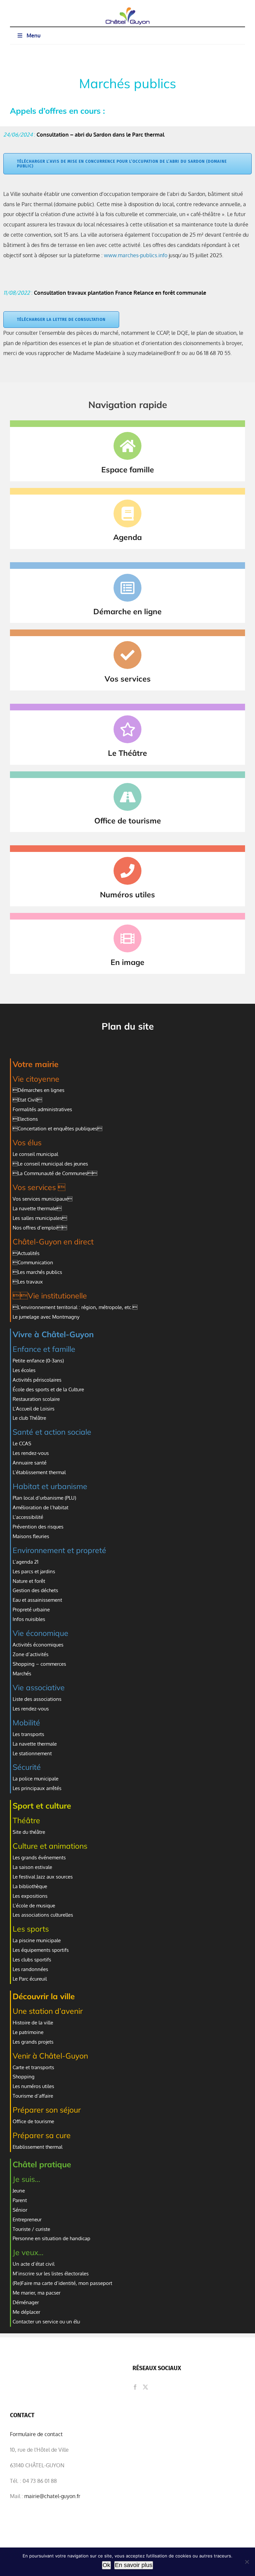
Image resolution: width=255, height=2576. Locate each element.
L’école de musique (34, 1906)
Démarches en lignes (39, 1090)
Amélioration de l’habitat (41, 1507)
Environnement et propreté (59, 1550)
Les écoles (24, 1370)
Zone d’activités (31, 1654)
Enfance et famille (44, 1349)
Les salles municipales (40, 1218)
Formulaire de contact (36, 2434)
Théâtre (26, 1820)
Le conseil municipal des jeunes (50, 1164)
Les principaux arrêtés (37, 1788)
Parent (20, 2200)
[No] (247, 2562)
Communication (33, 1262)
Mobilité (26, 1723)
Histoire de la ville (33, 2023)
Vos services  (39, 1187)
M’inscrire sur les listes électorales (51, 2274)
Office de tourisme (33, 2121)
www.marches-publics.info (136, 255)
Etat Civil (27, 1100)
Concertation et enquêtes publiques (57, 1129)
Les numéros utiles (33, 2086)
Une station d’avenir (48, 2011)
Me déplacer (26, 2312)
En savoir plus (134, 2565)
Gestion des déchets (35, 1590)
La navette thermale (37, 1208)
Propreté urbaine (31, 1610)
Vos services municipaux (42, 1199)
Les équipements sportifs (41, 1950)
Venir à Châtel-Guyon (50, 2056)
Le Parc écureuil (30, 1979)
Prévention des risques (38, 1527)
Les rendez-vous (31, 1453)
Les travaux (28, 1282)
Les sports (31, 1929)
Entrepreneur (28, 2219)
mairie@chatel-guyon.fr (52, 2496)
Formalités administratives (42, 1109)
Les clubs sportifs (32, 1960)
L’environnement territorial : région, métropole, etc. (75, 1307)
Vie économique (41, 1633)
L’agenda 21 (26, 1562)
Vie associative (39, 1687)
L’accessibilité (28, 1517)
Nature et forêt (29, 1581)
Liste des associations (37, 1699)
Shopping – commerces (39, 1664)
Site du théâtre (29, 1832)
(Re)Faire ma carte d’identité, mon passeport (62, 2283)
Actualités (26, 1253)
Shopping (24, 2077)
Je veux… (28, 2252)
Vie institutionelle (50, 1296)
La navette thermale (35, 1744)
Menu (34, 35)
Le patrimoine (28, 2032)
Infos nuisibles (29, 1619)
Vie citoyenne (36, 1079)
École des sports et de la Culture (48, 1389)
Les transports (28, 1734)
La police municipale (36, 1779)
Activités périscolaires (37, 1380)
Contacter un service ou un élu (46, 2322)
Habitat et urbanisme (50, 1486)
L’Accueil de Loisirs (34, 1409)
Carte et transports (34, 2067)
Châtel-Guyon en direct (53, 1242)
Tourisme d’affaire (33, 2096)
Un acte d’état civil (34, 2264)
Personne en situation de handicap (51, 2238)
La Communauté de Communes (55, 1173)
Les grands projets (33, 2042)
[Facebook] (135, 2387)
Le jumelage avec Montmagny (46, 1317)
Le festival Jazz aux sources (43, 1877)
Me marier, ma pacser (37, 2293)
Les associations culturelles (43, 1915)
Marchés (22, 1674)
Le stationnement (32, 1753)
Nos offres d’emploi (40, 1228)
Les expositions (30, 1896)
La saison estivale (32, 1867)
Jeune (19, 2191)
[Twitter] (145, 2387)
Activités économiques (38, 1645)
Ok (106, 2565)
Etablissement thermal (38, 2147)
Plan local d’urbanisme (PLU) (44, 1498)
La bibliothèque (30, 1886)
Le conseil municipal (35, 1154)
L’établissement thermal (39, 1472)
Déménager (26, 2302)
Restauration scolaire (36, 1399)
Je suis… (26, 2179)
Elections (25, 1119)
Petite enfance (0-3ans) (38, 1361)
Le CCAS (22, 1443)
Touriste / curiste (31, 2229)
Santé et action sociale (52, 1432)
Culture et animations (50, 1846)
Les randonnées (30, 1969)
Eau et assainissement (37, 1600)
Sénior (20, 2210)
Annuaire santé (30, 1463)
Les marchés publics (37, 1272)
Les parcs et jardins (34, 1571)
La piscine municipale (37, 1940)
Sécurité (27, 1767)
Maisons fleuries (31, 1536)
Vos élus (27, 1142)
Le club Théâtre (30, 1418)
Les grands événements (39, 1857)
